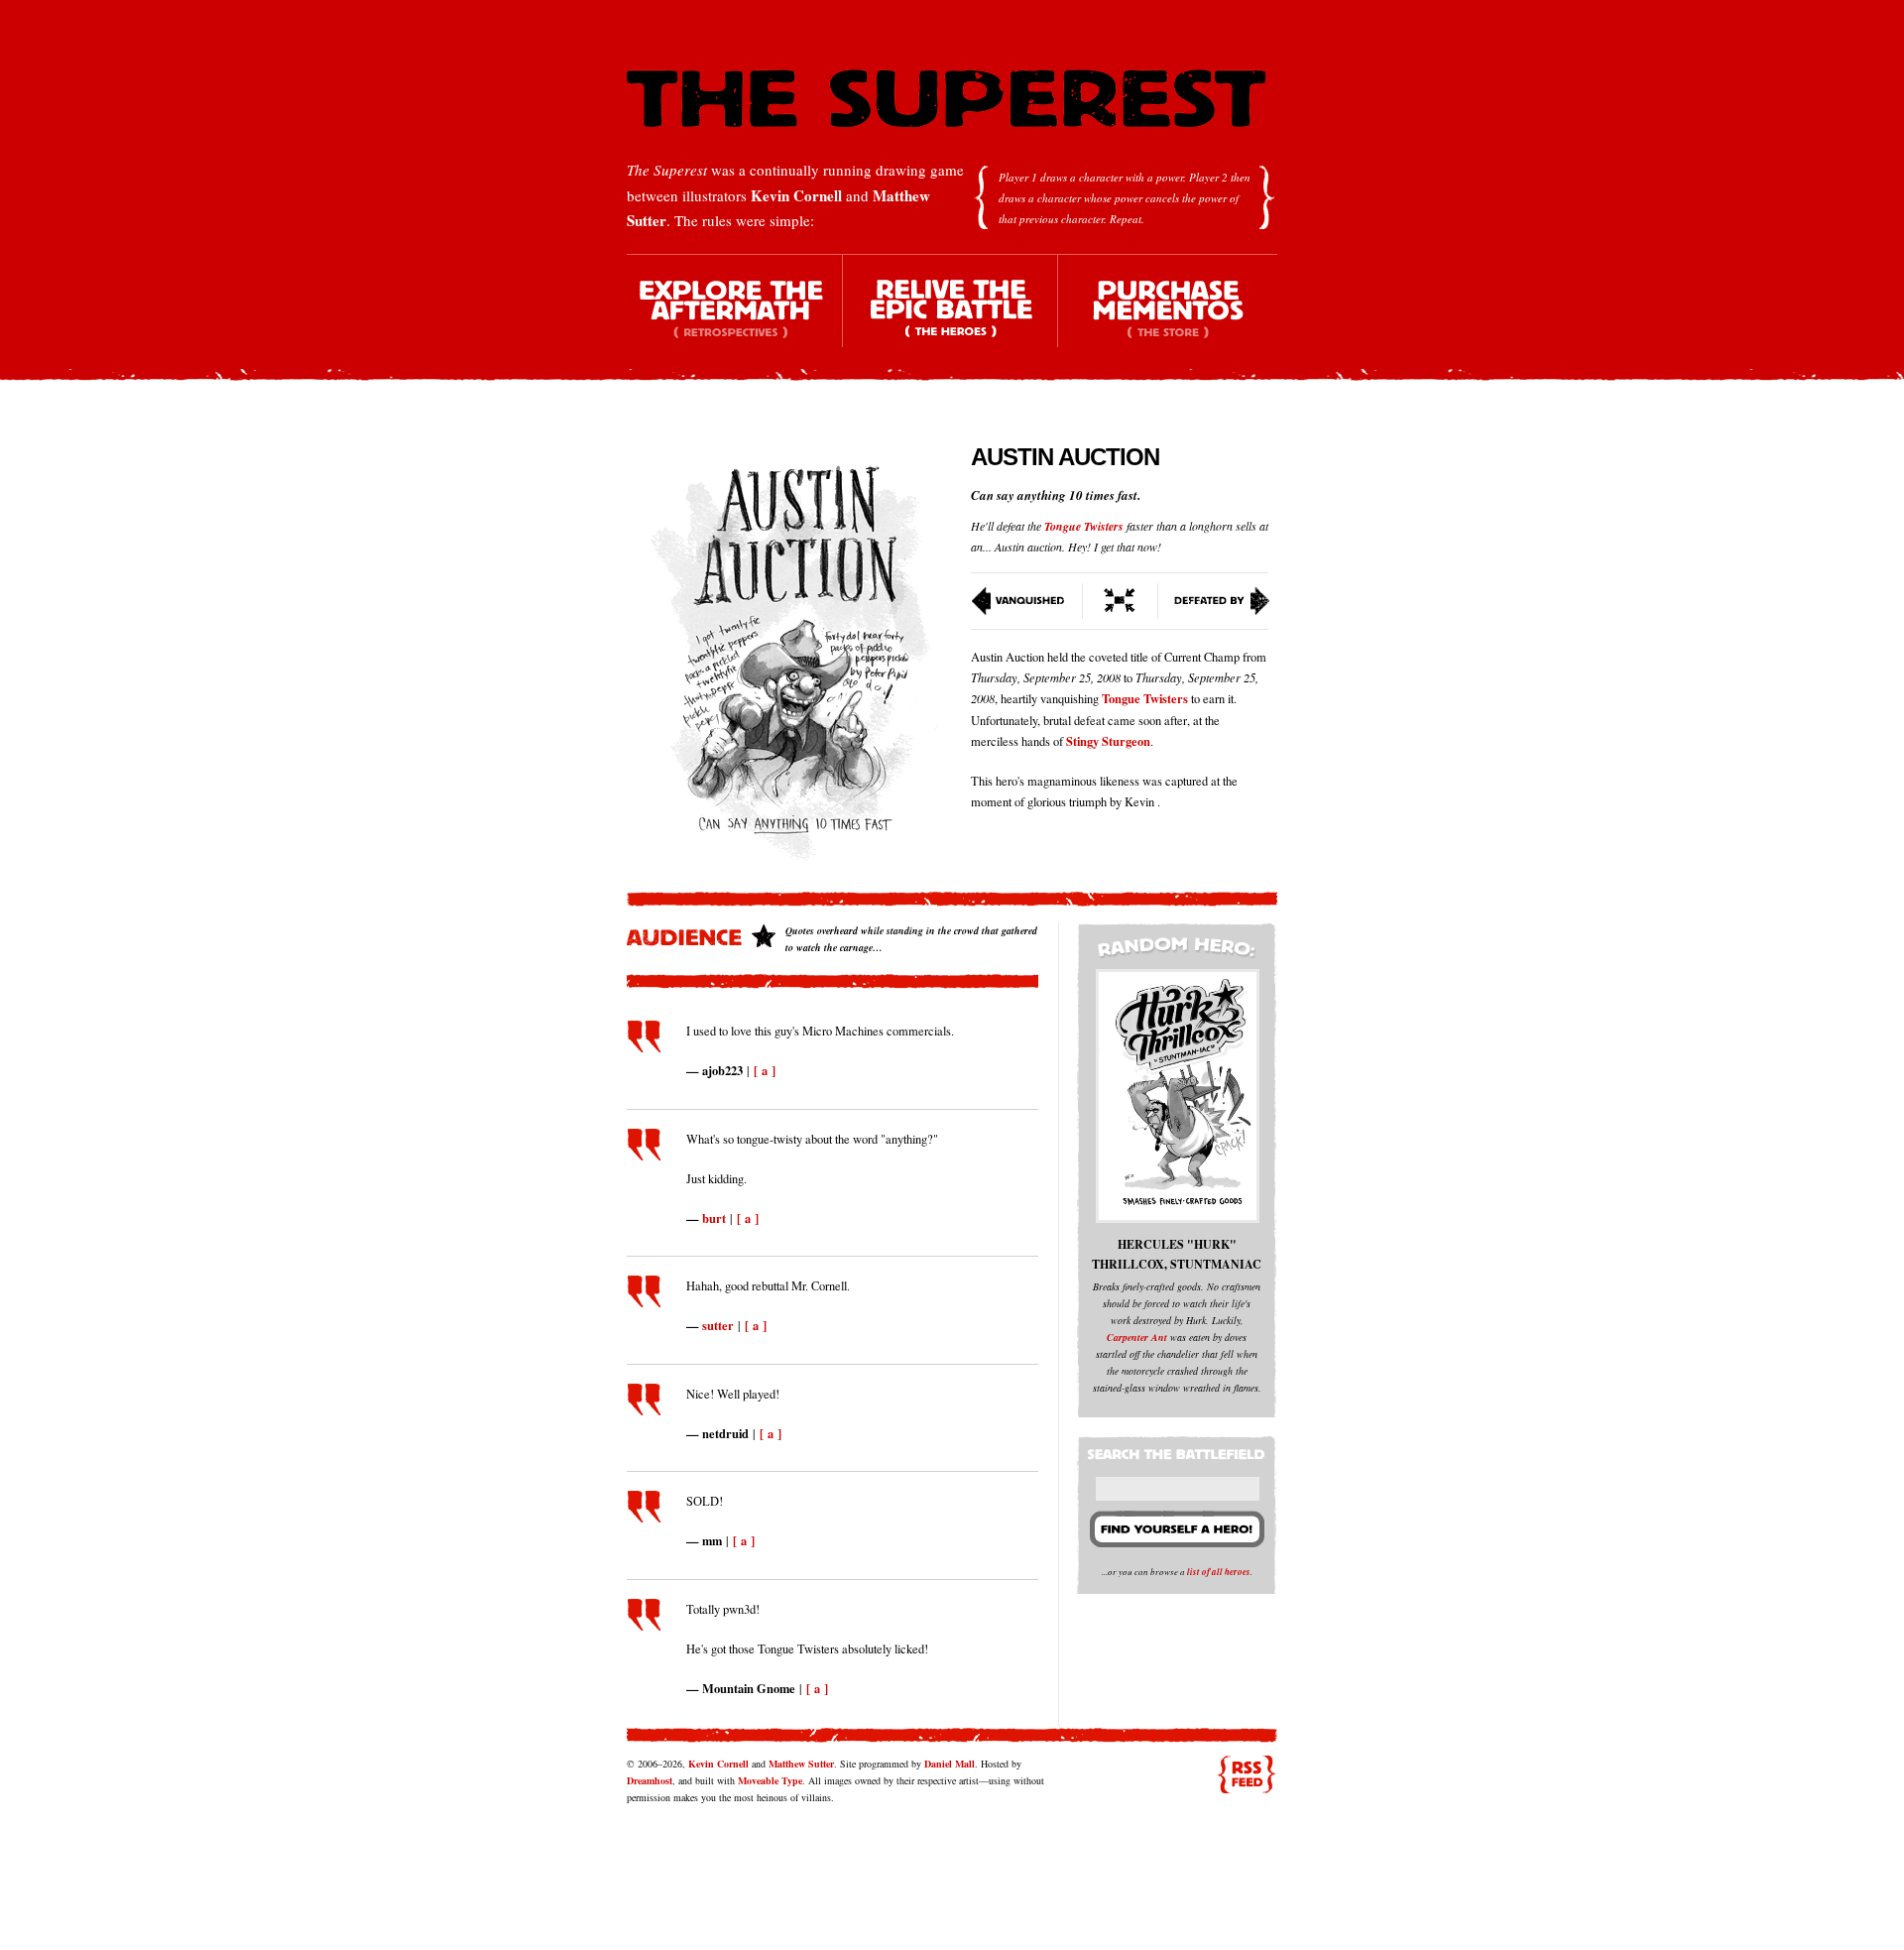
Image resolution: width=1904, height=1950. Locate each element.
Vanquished (1027, 601)
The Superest (946, 99)
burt (714, 1218)
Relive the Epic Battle (951, 318)
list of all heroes (1219, 1572)
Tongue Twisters (1084, 526)
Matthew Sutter (801, 1764)
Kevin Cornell (796, 195)
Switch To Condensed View (1121, 601)
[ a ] (765, 1070)
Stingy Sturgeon (1108, 741)
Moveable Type (770, 1780)
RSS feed (1247, 1774)
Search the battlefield (1179, 1450)
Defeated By (1214, 601)
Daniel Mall (950, 1764)
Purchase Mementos (1167, 318)
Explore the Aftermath (735, 318)
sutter (718, 1325)
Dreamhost (650, 1780)
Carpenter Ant (1137, 1337)
